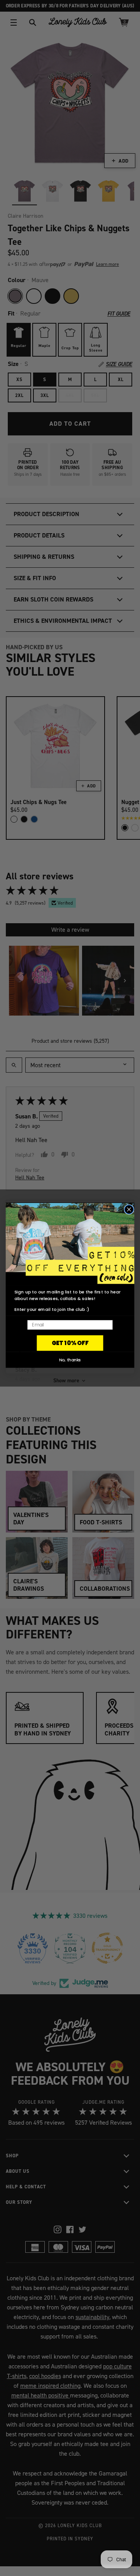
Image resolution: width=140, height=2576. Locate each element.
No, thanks (70, 1360)
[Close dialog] (129, 1209)
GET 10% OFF (70, 1343)
